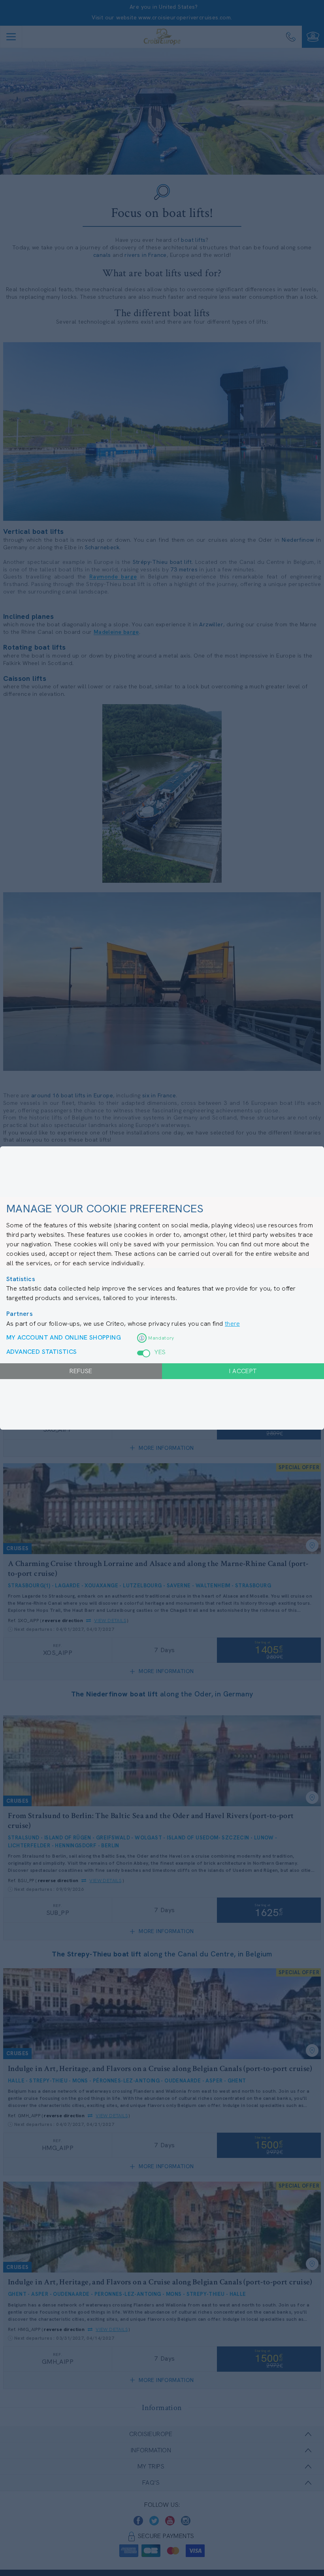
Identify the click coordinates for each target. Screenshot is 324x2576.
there (232, 1324)
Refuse (81, 1371)
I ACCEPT (243, 1371)
